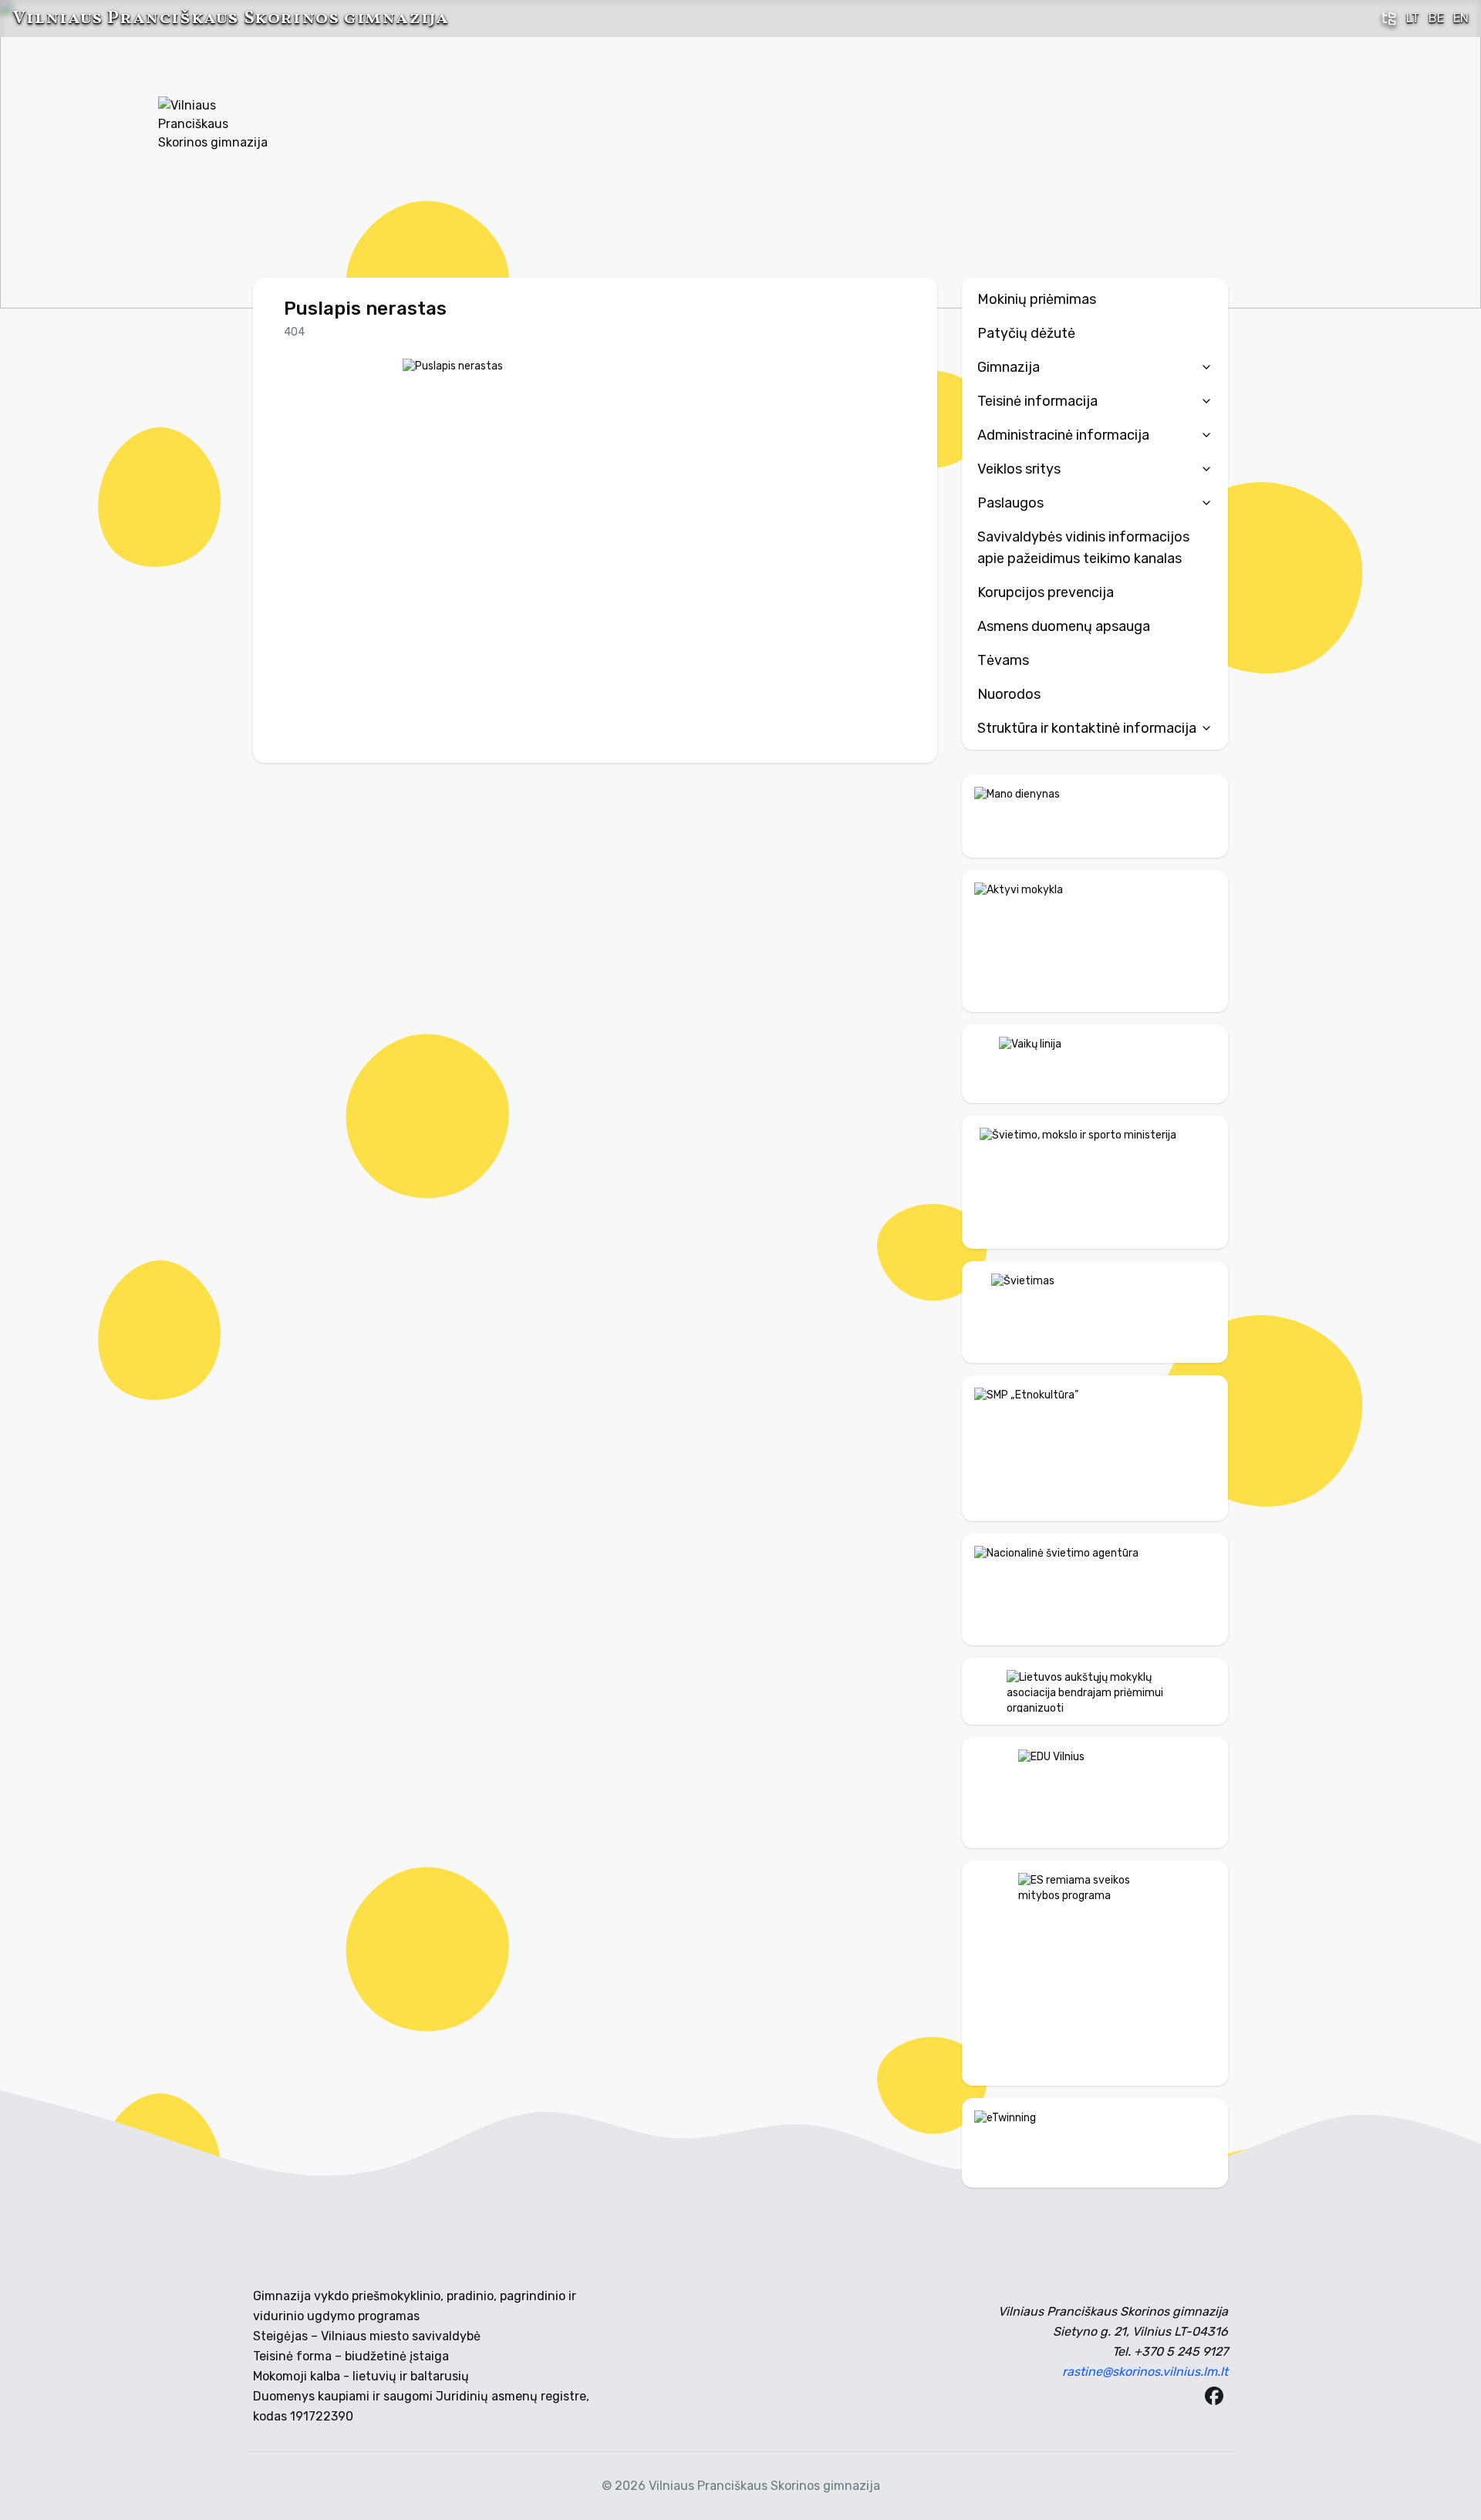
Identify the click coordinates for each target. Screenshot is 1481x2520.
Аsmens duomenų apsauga (1064, 626)
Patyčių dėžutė (1026, 333)
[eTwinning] (1095, 2143)
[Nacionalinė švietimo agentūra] (1095, 1589)
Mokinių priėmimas (1037, 299)
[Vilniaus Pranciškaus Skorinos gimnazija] (216, 154)
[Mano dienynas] (1095, 816)
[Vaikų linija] (1095, 1064)
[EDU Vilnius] (1095, 1793)
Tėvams (1003, 660)
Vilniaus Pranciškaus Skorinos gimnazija (230, 19)
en (1461, 18)
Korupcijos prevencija (1046, 592)
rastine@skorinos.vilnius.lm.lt (1145, 2372)
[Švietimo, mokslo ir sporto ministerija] (1095, 1182)
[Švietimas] (1095, 1312)
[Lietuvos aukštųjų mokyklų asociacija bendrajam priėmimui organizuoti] (1095, 1691)
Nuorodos (1009, 694)
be (1436, 18)
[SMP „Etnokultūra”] (1095, 1448)
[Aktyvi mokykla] (1095, 941)
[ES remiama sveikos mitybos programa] (1095, 1973)
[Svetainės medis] (1389, 19)
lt (1413, 18)
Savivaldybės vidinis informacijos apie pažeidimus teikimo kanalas (1083, 548)
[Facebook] (1214, 2396)
